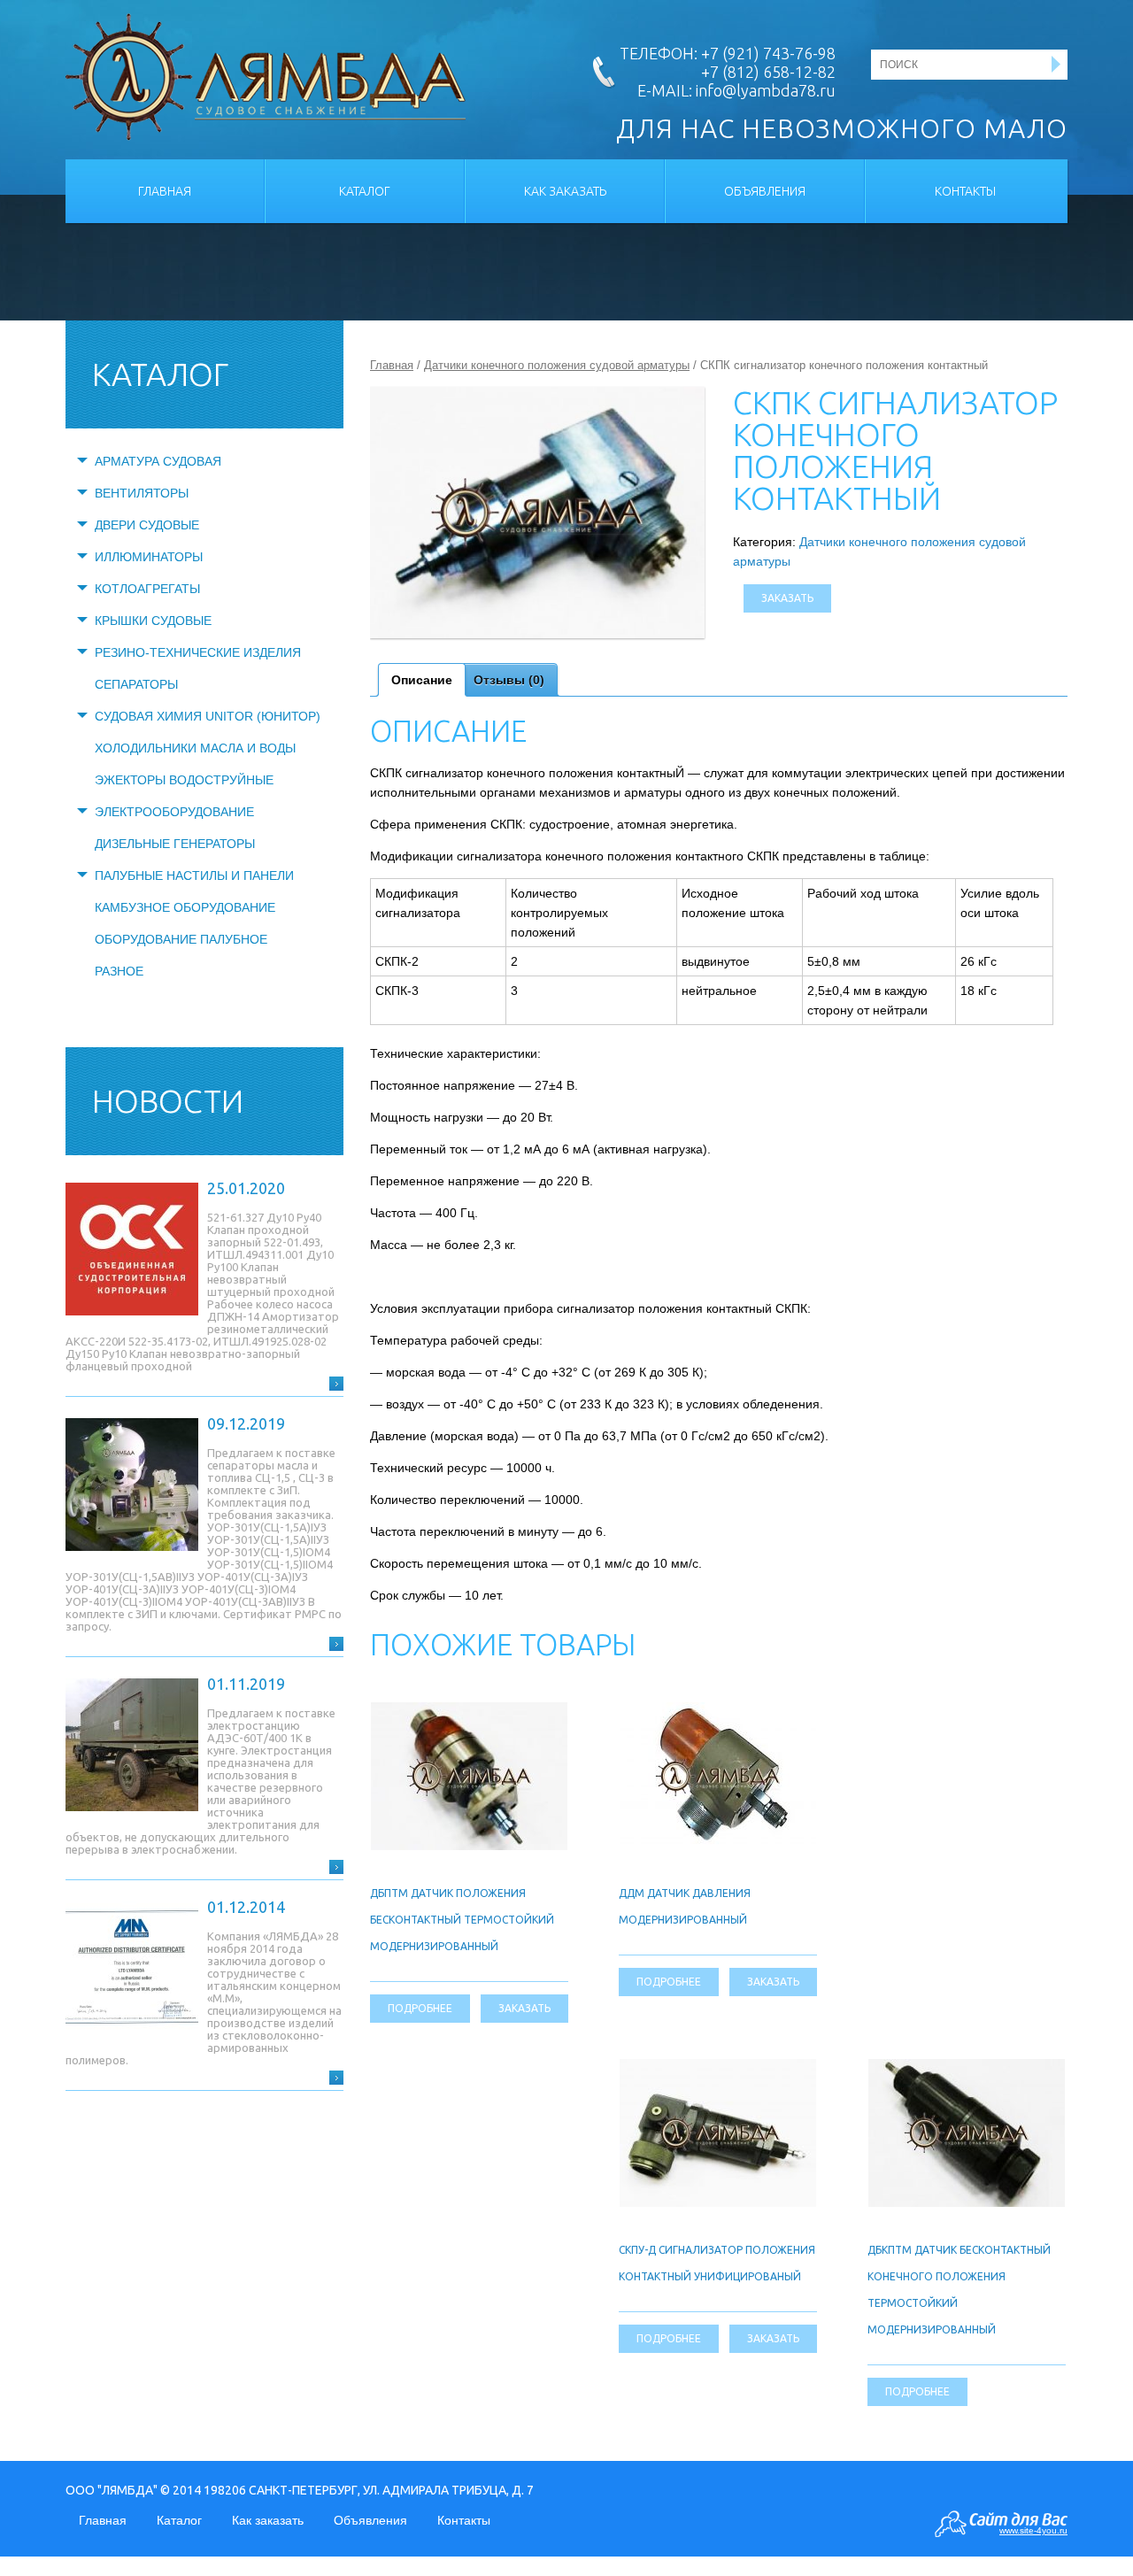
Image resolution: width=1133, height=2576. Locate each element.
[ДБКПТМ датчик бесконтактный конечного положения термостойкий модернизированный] (967, 2069)
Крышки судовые (153, 621)
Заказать (787, 598)
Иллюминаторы (149, 557)
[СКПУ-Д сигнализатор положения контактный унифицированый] (718, 2069)
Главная (165, 191)
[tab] (422, 680)
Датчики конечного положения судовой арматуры (557, 365)
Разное (119, 971)
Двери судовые (147, 525)
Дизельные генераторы (175, 844)
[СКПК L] (537, 513)
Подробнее (420, 2008)
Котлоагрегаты (147, 589)
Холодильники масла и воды (195, 748)
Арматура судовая (158, 461)
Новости (168, 1101)
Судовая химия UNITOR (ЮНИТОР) (208, 716)
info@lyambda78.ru (766, 90)
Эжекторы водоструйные (184, 780)
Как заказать (565, 191)
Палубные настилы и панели (194, 875)
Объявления (765, 191)
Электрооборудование (174, 812)
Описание (422, 680)
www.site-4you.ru (1033, 2530)
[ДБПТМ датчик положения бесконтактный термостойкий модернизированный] (469, 1712)
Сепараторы (136, 684)
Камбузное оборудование (185, 907)
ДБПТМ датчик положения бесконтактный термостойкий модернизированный (462, 1920)
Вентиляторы (142, 493)
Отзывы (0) (509, 680)
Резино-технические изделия (198, 652)
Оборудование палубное (181, 939)
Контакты (965, 191)
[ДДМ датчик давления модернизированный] (718, 1712)
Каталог (365, 191)
